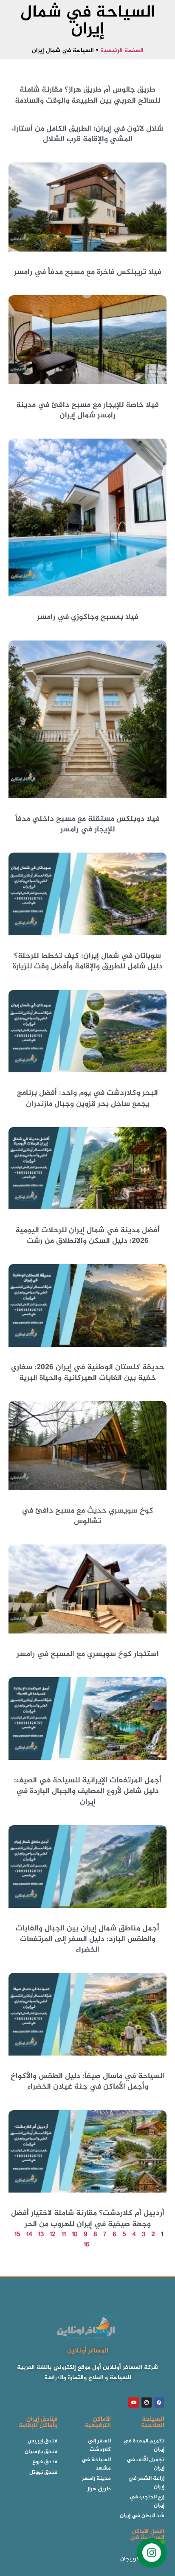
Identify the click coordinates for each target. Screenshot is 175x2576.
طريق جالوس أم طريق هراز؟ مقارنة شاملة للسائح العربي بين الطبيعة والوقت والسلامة (87, 95)
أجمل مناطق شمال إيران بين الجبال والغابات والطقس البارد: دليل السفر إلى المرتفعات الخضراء (87, 1939)
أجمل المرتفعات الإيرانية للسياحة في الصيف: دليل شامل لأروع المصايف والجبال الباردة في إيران (88, 1791)
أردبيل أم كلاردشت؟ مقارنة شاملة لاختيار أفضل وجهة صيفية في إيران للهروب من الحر (88, 2219)
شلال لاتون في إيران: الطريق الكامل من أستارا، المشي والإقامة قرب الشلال (87, 134)
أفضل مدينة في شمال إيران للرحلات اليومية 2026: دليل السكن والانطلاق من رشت (87, 1236)
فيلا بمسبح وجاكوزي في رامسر (88, 617)
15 (17, 2235)
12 (53, 2235)
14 (29, 2235)
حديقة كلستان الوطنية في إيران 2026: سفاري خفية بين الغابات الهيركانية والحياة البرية (88, 1373)
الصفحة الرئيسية (122, 51)
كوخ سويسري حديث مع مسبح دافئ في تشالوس (87, 1516)
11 (64, 2235)
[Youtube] (133, 2403)
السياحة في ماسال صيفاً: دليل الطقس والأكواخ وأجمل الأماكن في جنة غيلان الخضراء (87, 2082)
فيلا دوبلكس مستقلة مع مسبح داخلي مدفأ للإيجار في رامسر (87, 824)
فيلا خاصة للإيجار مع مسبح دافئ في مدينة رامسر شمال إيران (87, 410)
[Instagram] (147, 2403)
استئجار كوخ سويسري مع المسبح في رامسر (88, 1654)
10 (75, 2235)
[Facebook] (159, 2403)
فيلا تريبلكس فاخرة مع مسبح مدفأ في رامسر (88, 272)
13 (41, 2235)
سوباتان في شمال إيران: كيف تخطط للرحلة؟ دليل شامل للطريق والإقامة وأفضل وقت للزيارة (88, 961)
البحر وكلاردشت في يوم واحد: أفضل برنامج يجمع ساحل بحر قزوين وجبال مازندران (87, 1098)
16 (87, 2245)
